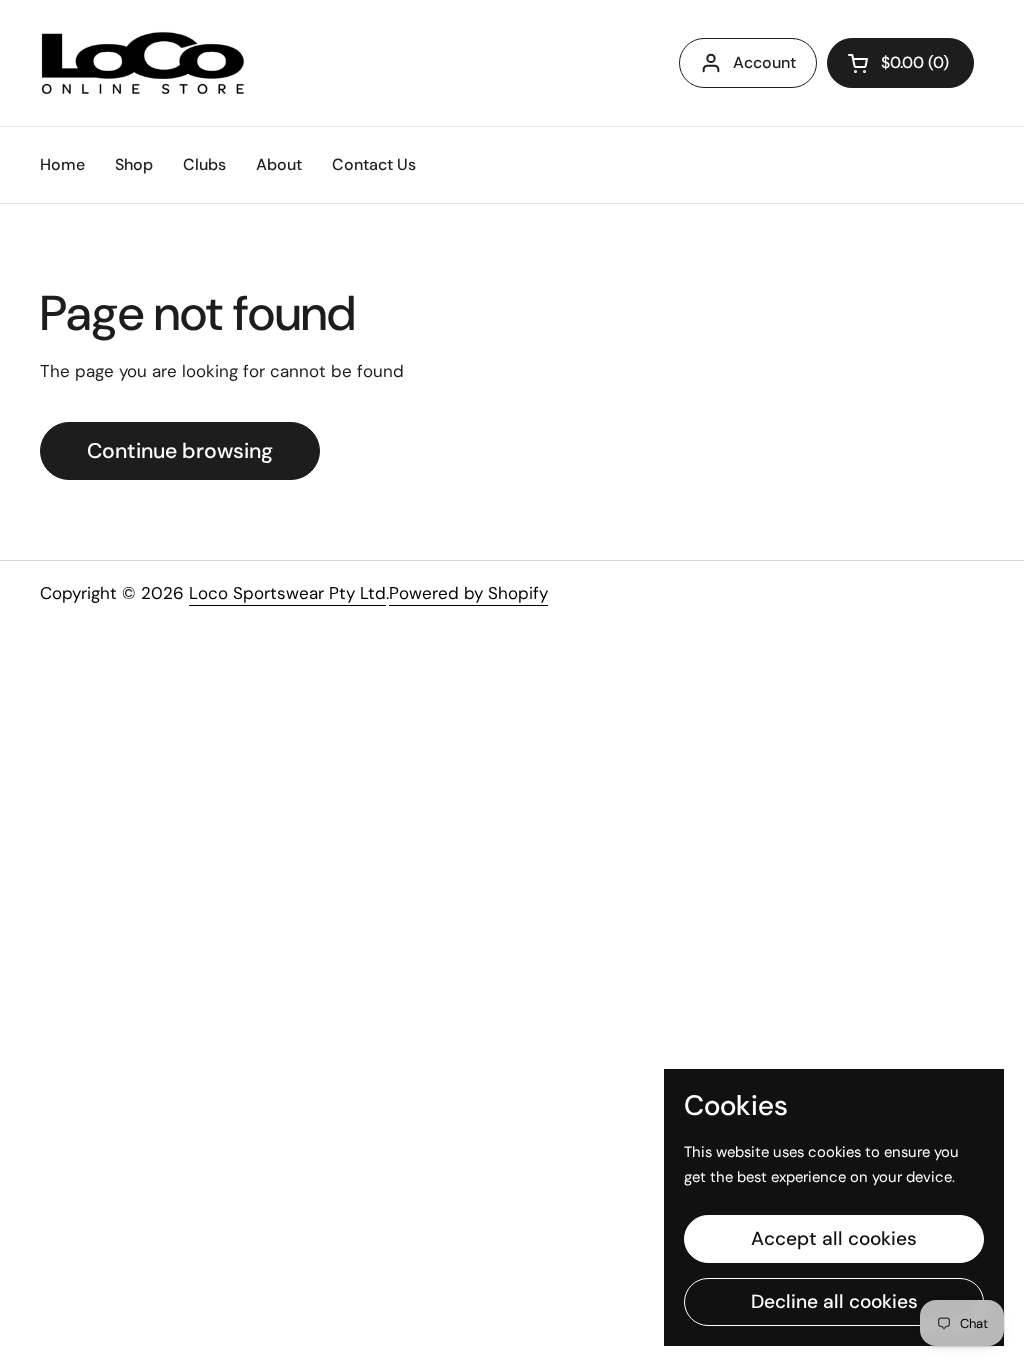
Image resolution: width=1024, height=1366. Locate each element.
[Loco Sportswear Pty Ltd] (143, 63)
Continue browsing (180, 451)
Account (764, 62)
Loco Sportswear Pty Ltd (287, 593)
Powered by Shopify (468, 593)
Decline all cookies (834, 1301)
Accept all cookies (834, 1238)
